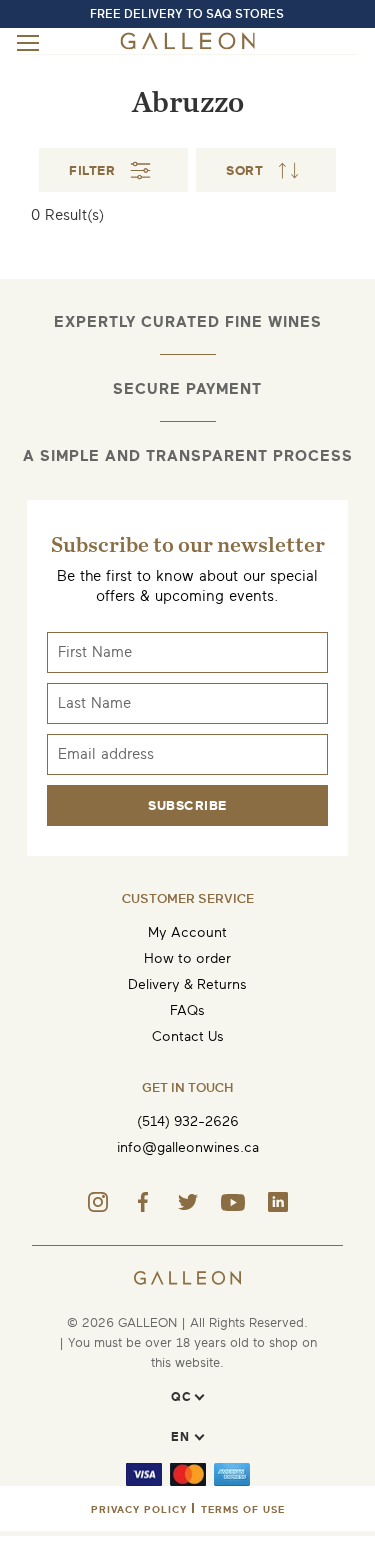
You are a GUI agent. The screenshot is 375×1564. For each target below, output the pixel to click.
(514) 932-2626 (188, 1121)
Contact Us (188, 1036)
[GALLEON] (187, 45)
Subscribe (187, 805)
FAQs (187, 1010)
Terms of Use (243, 1509)
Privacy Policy (139, 1509)
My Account (187, 932)
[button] (266, 170)
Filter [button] (92, 170)
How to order (187, 958)
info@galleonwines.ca (188, 1147)
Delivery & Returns (187, 984)
